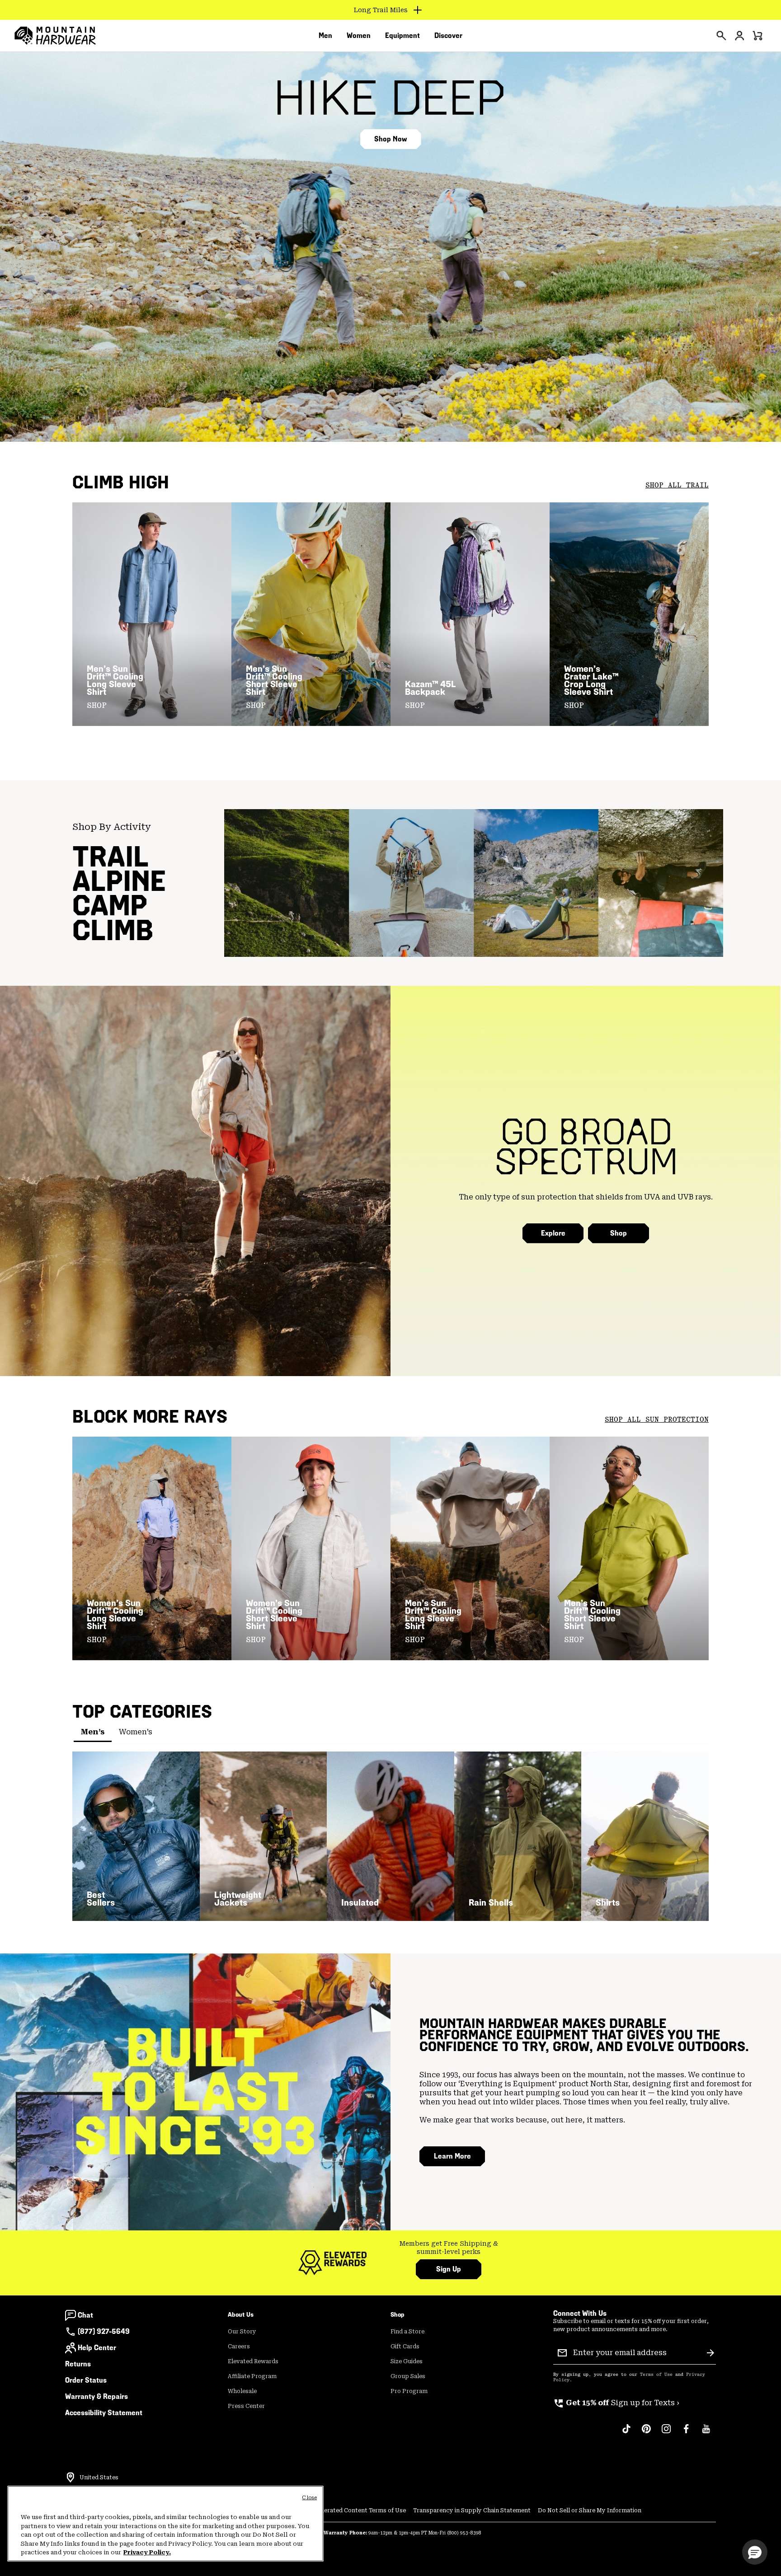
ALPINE (119, 881)
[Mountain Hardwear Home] (55, 36)
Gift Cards (405, 2347)
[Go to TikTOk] (626, 2433)
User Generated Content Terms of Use (352, 2510)
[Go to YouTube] (706, 2433)
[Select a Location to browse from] (71, 2478)
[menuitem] (325, 36)
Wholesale (242, 2391)
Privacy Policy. (147, 2552)
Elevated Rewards (253, 2361)
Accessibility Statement (104, 2413)
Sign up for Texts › (616, 2403)
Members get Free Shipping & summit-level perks (449, 2248)
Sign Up (449, 2269)
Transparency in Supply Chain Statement (472, 2510)
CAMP (110, 905)
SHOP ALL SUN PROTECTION (657, 1419)
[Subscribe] (710, 2353)
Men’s (93, 1732)
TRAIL (111, 857)
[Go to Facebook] (686, 2433)
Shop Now (390, 139)
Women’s (136, 1732)
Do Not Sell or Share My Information (590, 2510)
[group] (449, 2248)
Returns (78, 2364)
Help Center (97, 2348)
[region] (165, 2524)
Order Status (86, 2380)
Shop (619, 1233)
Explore (553, 1233)
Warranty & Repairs (96, 2396)
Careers (239, 2347)
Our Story (242, 2332)
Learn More (452, 2156)
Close (309, 2498)
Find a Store (407, 2332)
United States (99, 2478)
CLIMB (113, 930)
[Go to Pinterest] (646, 2433)
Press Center (246, 2406)
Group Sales (408, 2376)
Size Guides (407, 2361)
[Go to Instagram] (666, 2433)
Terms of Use (656, 2375)
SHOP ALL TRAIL (677, 485)
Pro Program (409, 2391)
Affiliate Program (252, 2376)
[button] (755, 2552)
